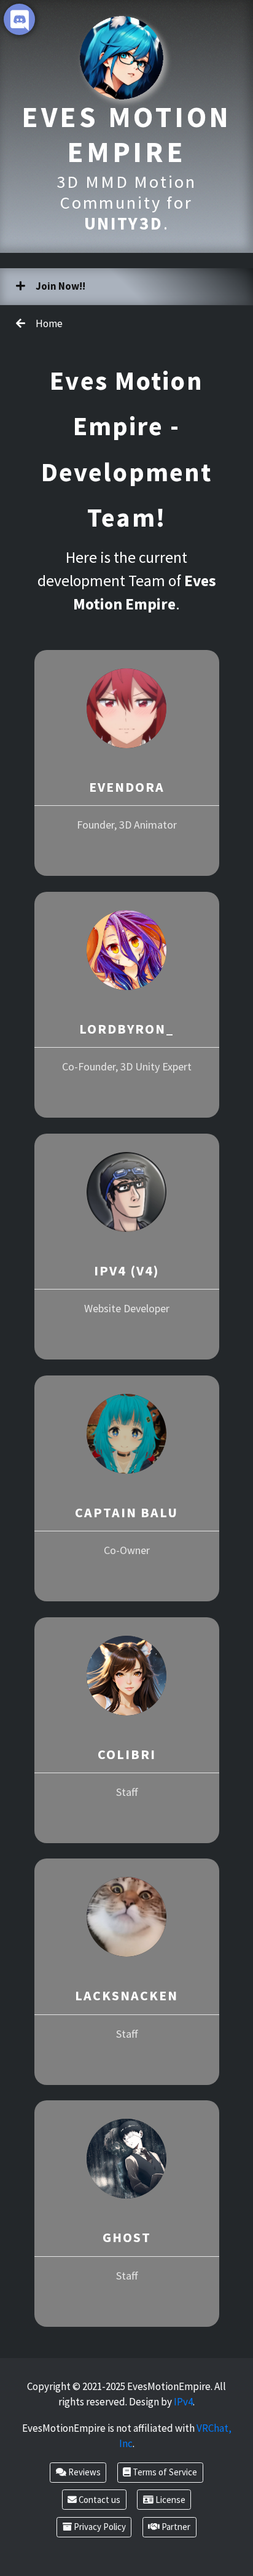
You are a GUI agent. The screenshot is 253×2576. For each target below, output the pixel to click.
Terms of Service (164, 2472)
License (169, 2500)
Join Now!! (60, 286)
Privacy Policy (99, 2527)
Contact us (99, 2500)
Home (48, 323)
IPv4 (183, 2402)
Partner (175, 2527)
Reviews (84, 2472)
